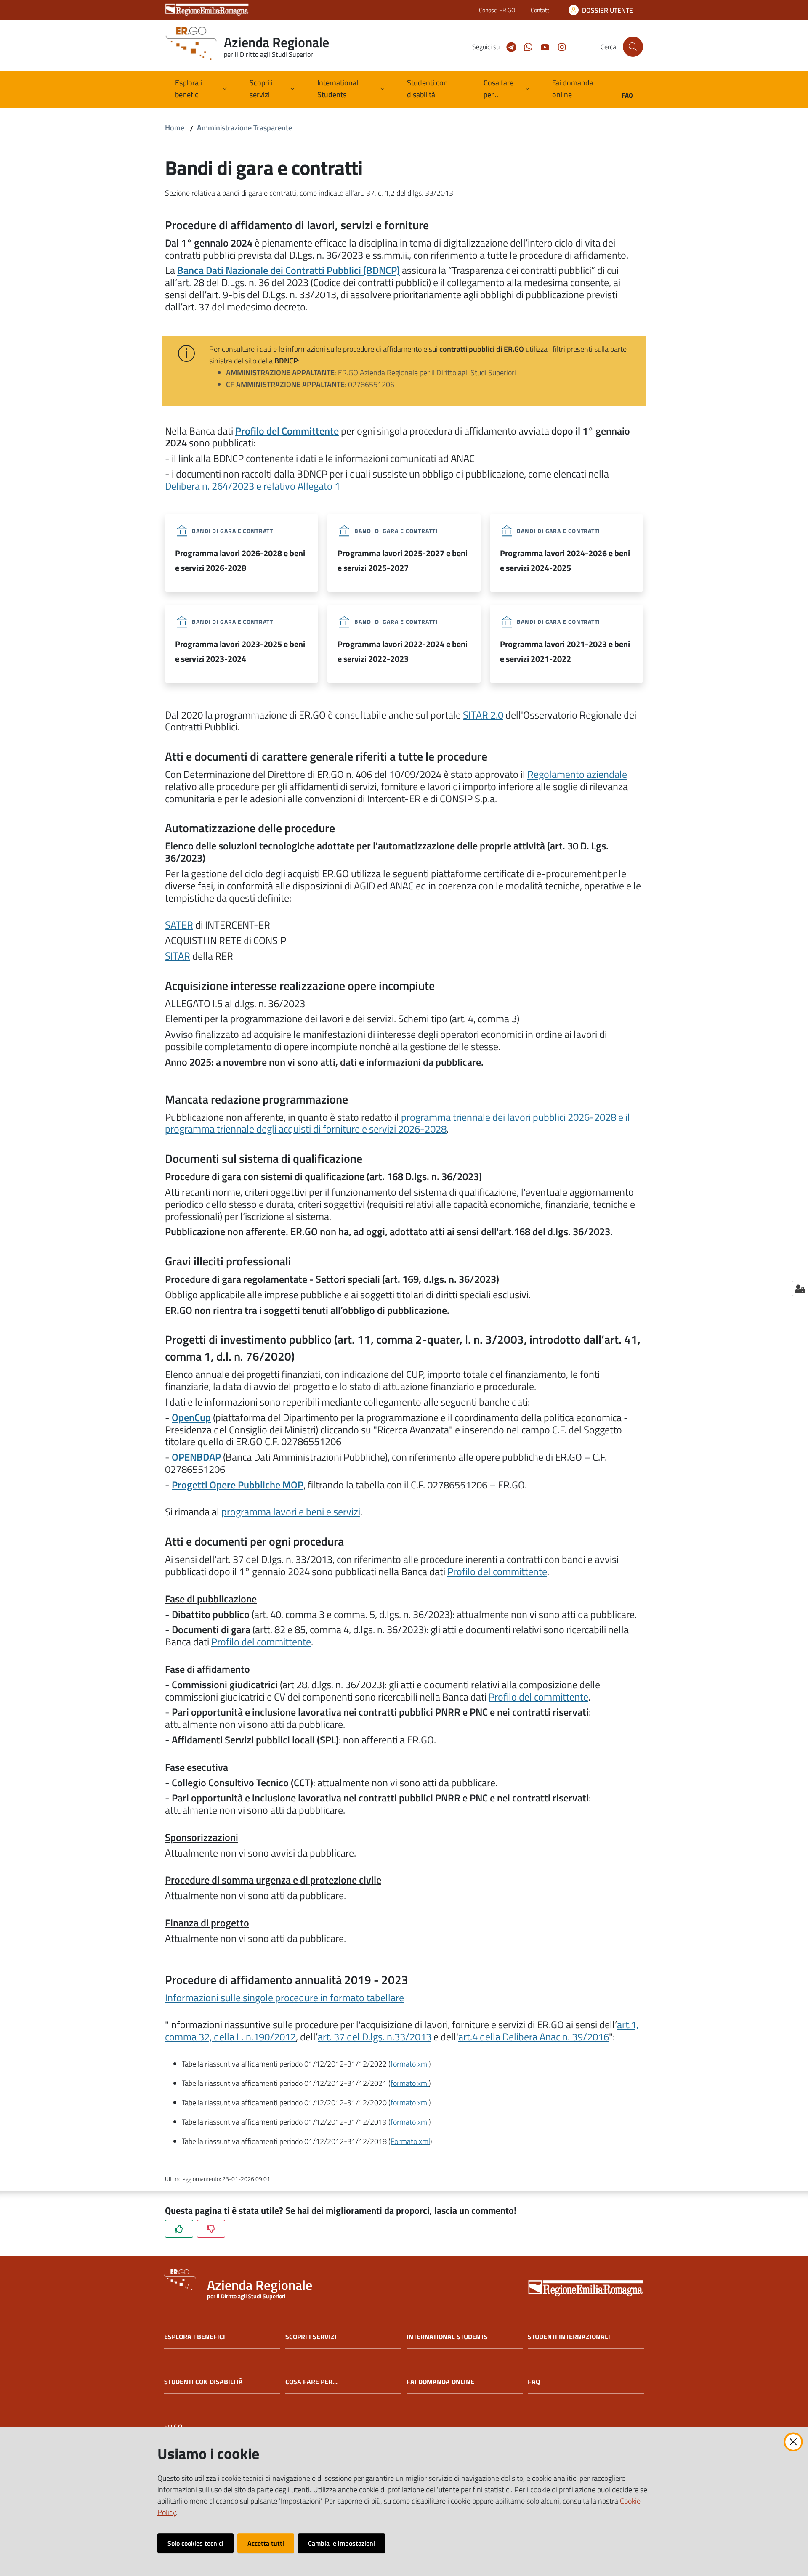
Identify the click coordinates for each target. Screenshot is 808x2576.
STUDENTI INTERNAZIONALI (569, 2337)
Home (175, 128)
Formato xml (410, 2141)
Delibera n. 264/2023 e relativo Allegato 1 (252, 486)
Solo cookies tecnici (195, 2543)
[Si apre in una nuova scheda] (586, 2289)
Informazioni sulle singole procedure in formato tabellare (284, 1998)
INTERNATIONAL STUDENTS (447, 2337)
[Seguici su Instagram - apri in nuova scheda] (558, 46)
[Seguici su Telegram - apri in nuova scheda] (508, 46)
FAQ (534, 2382)
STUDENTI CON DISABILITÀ (203, 2382)
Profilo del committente (497, 1571)
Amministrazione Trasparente (245, 128)
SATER (179, 925)
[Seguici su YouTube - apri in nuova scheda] (542, 46)
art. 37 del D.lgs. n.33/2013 (375, 2037)
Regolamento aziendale (577, 774)
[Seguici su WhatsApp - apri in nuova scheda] (525, 46)
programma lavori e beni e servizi (291, 1512)
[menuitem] (435, 89)
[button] (633, 47)
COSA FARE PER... (311, 2382)
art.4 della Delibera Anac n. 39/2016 (534, 2037)
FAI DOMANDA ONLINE (440, 2382)
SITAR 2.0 (483, 715)
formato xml (410, 2064)
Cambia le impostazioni (342, 2543)
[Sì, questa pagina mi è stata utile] (179, 2229)
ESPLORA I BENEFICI (195, 2337)
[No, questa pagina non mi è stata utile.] (211, 2229)
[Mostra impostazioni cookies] (800, 1289)
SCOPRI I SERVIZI (311, 2337)
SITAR (178, 956)
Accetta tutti (266, 2543)
